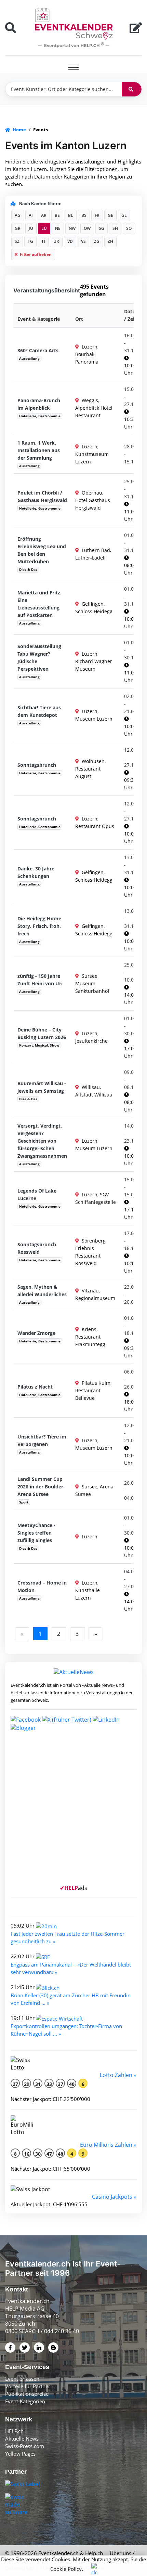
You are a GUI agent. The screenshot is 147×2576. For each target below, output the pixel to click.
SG (102, 228)
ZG (97, 241)
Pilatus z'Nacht (35, 1387)
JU (31, 228)
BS (84, 215)
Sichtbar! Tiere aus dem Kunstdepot (39, 711)
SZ (17, 241)
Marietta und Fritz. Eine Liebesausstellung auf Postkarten (39, 604)
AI (31, 215)
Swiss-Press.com (25, 2446)
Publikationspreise (27, 2394)
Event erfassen (22, 2379)
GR (18, 228)
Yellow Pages (20, 2454)
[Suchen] (132, 89)
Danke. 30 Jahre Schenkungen (36, 872)
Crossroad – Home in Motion (42, 1586)
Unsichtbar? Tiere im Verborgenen (42, 1440)
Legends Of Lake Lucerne (37, 1194)
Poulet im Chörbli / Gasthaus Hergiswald (42, 496)
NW (72, 228)
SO (129, 228)
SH (115, 228)
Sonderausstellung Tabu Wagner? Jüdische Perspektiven (39, 658)
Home (19, 130)
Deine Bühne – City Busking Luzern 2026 (42, 1033)
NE (58, 228)
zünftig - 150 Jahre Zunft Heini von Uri (40, 980)
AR (44, 215)
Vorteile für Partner (28, 2386)
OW (87, 228)
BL (71, 215)
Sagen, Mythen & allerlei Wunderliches (42, 1291)
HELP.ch (14, 2431)
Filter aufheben (35, 254)
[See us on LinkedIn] (106, 1719)
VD (70, 241)
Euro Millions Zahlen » (108, 2145)
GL (124, 215)
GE (110, 215)
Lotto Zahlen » (118, 2075)
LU (44, 228)
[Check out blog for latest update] (23, 1727)
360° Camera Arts (38, 350)
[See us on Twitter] (67, 1719)
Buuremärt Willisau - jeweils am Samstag (42, 1087)
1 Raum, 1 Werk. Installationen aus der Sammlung (39, 450)
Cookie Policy (66, 2569)
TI (43, 241)
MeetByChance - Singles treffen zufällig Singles (36, 1533)
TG (30, 241)
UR (56, 241)
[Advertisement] (73, 1811)
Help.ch (94, 2553)
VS (83, 241)
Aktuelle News (22, 2439)
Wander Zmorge (36, 1333)
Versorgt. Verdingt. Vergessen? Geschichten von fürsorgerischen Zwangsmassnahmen (42, 1141)
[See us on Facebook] (26, 1719)
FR (97, 215)
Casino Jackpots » (114, 2197)
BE (57, 215)
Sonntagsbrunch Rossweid (37, 1248)
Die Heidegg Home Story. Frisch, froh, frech (39, 926)
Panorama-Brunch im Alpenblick (39, 404)
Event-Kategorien (25, 2401)
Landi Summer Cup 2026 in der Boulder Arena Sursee (40, 1487)
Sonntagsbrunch (37, 765)
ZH (110, 241)
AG (18, 215)
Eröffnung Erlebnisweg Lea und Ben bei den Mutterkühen (42, 550)
